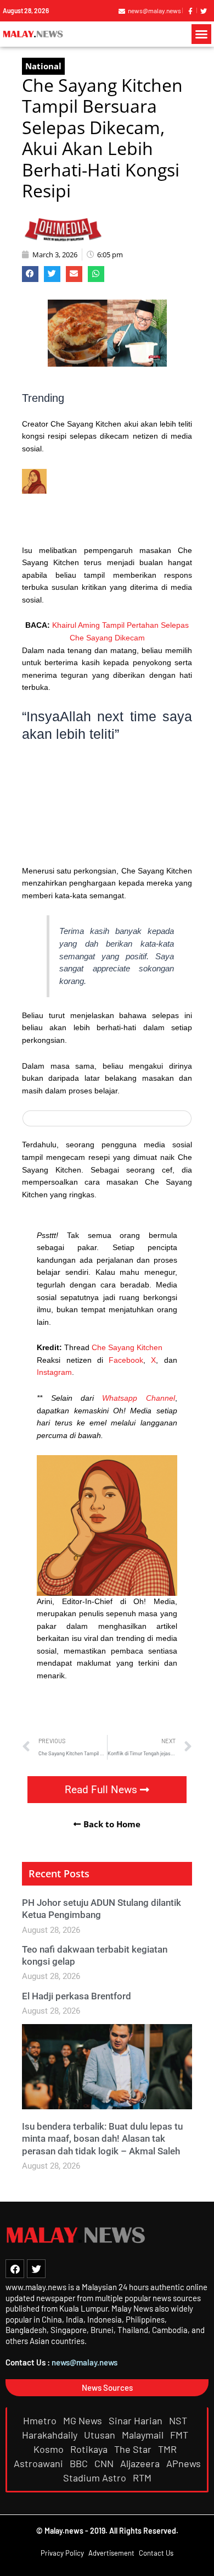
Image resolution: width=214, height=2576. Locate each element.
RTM (143, 2478)
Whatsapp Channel (138, 1398)
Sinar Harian (137, 2420)
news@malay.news (85, 2362)
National (43, 66)
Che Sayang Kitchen (127, 1348)
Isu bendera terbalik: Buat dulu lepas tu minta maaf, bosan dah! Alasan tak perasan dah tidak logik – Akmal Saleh (102, 2138)
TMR (168, 2449)
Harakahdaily (51, 2435)
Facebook (126, 1360)
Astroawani (40, 2463)
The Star (134, 2449)
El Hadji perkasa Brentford (77, 1996)
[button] (201, 34)
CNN (105, 2463)
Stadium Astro (96, 2478)
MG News (84, 2420)
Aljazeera (141, 2463)
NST (179, 2420)
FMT (180, 2435)
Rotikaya (90, 2449)
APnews (184, 2463)
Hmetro (41, 2420)
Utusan (101, 2435)
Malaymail (144, 2435)
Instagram (54, 1372)
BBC (80, 2463)
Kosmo (50, 2449)
